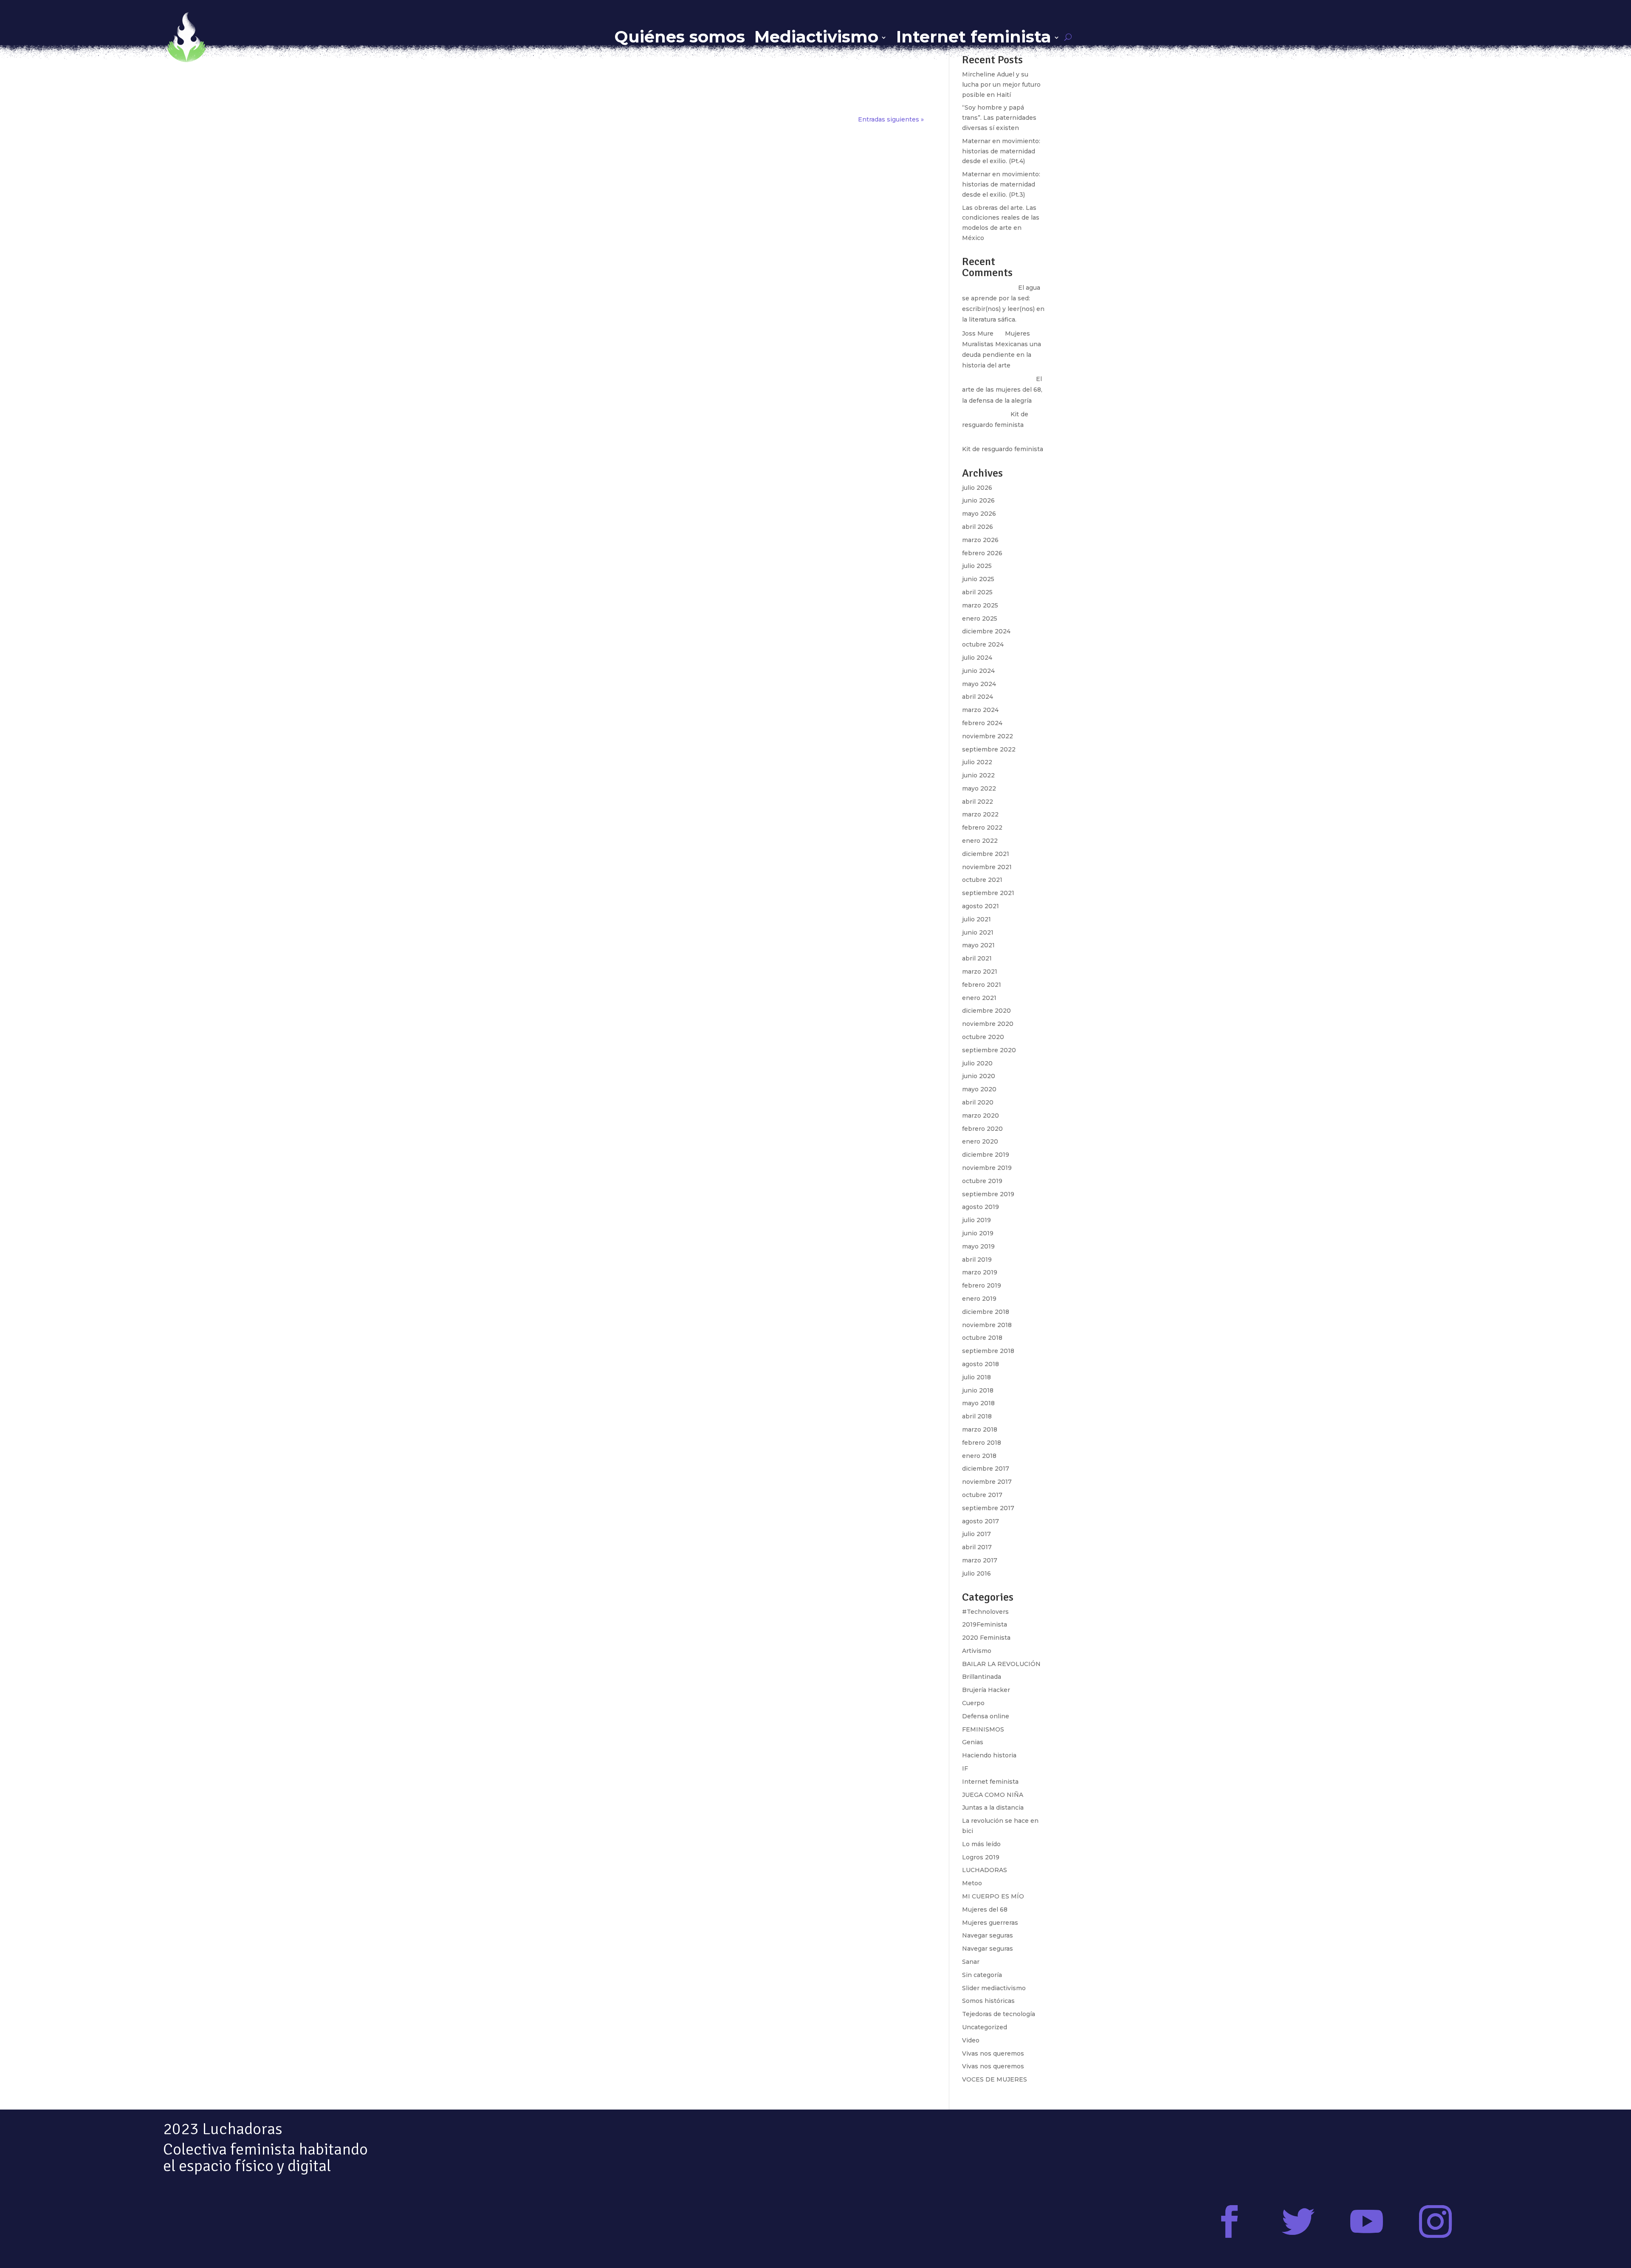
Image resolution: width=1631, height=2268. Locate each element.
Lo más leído (981, 1844)
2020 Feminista (986, 1638)
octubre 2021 (982, 880)
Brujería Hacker (986, 1690)
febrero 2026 (982, 553)
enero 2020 (980, 1141)
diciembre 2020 (986, 1011)
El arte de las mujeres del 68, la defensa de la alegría (1002, 390)
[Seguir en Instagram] (1435, 2222)
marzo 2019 (980, 1272)
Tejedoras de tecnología (999, 2014)
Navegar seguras (988, 1935)
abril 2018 (977, 1416)
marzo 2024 (980, 710)
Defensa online (986, 1716)
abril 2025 (977, 592)
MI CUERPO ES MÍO (993, 1896)
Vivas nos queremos (993, 2053)
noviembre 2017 (987, 1482)
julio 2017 (976, 1534)
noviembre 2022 (988, 736)
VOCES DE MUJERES (995, 2079)
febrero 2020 (982, 1129)
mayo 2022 (979, 788)
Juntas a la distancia (993, 1808)
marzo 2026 (980, 540)
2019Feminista (985, 1624)
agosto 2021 (981, 906)
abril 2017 (977, 1547)
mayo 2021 (978, 945)
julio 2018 (976, 1377)
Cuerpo (973, 1703)
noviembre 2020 (988, 1024)
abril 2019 (977, 1260)
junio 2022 (978, 775)
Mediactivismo (816, 37)
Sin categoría (982, 1975)
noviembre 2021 (987, 867)
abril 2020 (978, 1102)
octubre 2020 (983, 1037)
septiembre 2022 (989, 749)
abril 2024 (978, 697)
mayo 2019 (978, 1246)
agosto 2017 (981, 1521)
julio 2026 (977, 488)
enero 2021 (979, 998)
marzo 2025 (980, 605)
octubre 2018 (982, 1338)
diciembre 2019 (986, 1155)
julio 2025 (977, 566)
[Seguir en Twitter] (1298, 2222)
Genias (973, 1742)
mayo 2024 (979, 684)
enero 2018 (979, 1456)
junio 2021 (978, 932)
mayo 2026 (979, 514)
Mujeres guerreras (990, 1923)
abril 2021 (977, 958)
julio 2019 (976, 1220)
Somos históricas (988, 2001)
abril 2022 (978, 802)
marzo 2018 (980, 1429)
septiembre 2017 (988, 1508)
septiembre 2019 (988, 1194)
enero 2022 (980, 841)
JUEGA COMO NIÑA (993, 1795)
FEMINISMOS (983, 1729)
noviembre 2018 (987, 1325)
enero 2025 (980, 619)
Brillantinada (982, 1677)
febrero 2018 (982, 1443)
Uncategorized (985, 2027)
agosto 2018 (981, 1364)
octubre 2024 (983, 644)
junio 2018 (978, 1390)
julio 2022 (977, 762)
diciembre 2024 (986, 631)
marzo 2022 (980, 814)
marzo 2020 (981, 1116)
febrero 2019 (982, 1285)
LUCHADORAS (985, 1870)
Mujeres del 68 (985, 1909)
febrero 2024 (982, 723)
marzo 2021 (980, 972)
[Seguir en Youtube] (1367, 2222)
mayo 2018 (978, 1403)
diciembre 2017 (986, 1469)
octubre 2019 (982, 1181)
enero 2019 (979, 1299)
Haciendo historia (989, 1755)
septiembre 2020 (989, 1050)
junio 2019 (978, 1233)
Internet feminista (974, 37)
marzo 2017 (980, 1560)
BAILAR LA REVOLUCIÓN (1001, 1664)
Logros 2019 (981, 1857)
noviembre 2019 (987, 1168)
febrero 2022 (982, 828)
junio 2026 (978, 500)
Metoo (972, 1883)
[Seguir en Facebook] (1230, 2222)
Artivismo (977, 1651)
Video (971, 2040)
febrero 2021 (982, 985)
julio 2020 (977, 1063)
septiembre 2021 (988, 893)
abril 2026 (978, 527)
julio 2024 (977, 658)
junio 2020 (979, 1076)
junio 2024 (978, 671)
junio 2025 (978, 579)
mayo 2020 (979, 1089)
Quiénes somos (680, 37)
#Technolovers (985, 1612)
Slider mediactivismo (994, 1988)
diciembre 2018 (986, 1312)
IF (965, 1768)
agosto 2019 (981, 1207)
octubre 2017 (982, 1495)
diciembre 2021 (986, 854)
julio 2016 (976, 1573)
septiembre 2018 (988, 1351)
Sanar (971, 1962)
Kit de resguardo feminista (1003, 449)
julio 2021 (976, 919)
